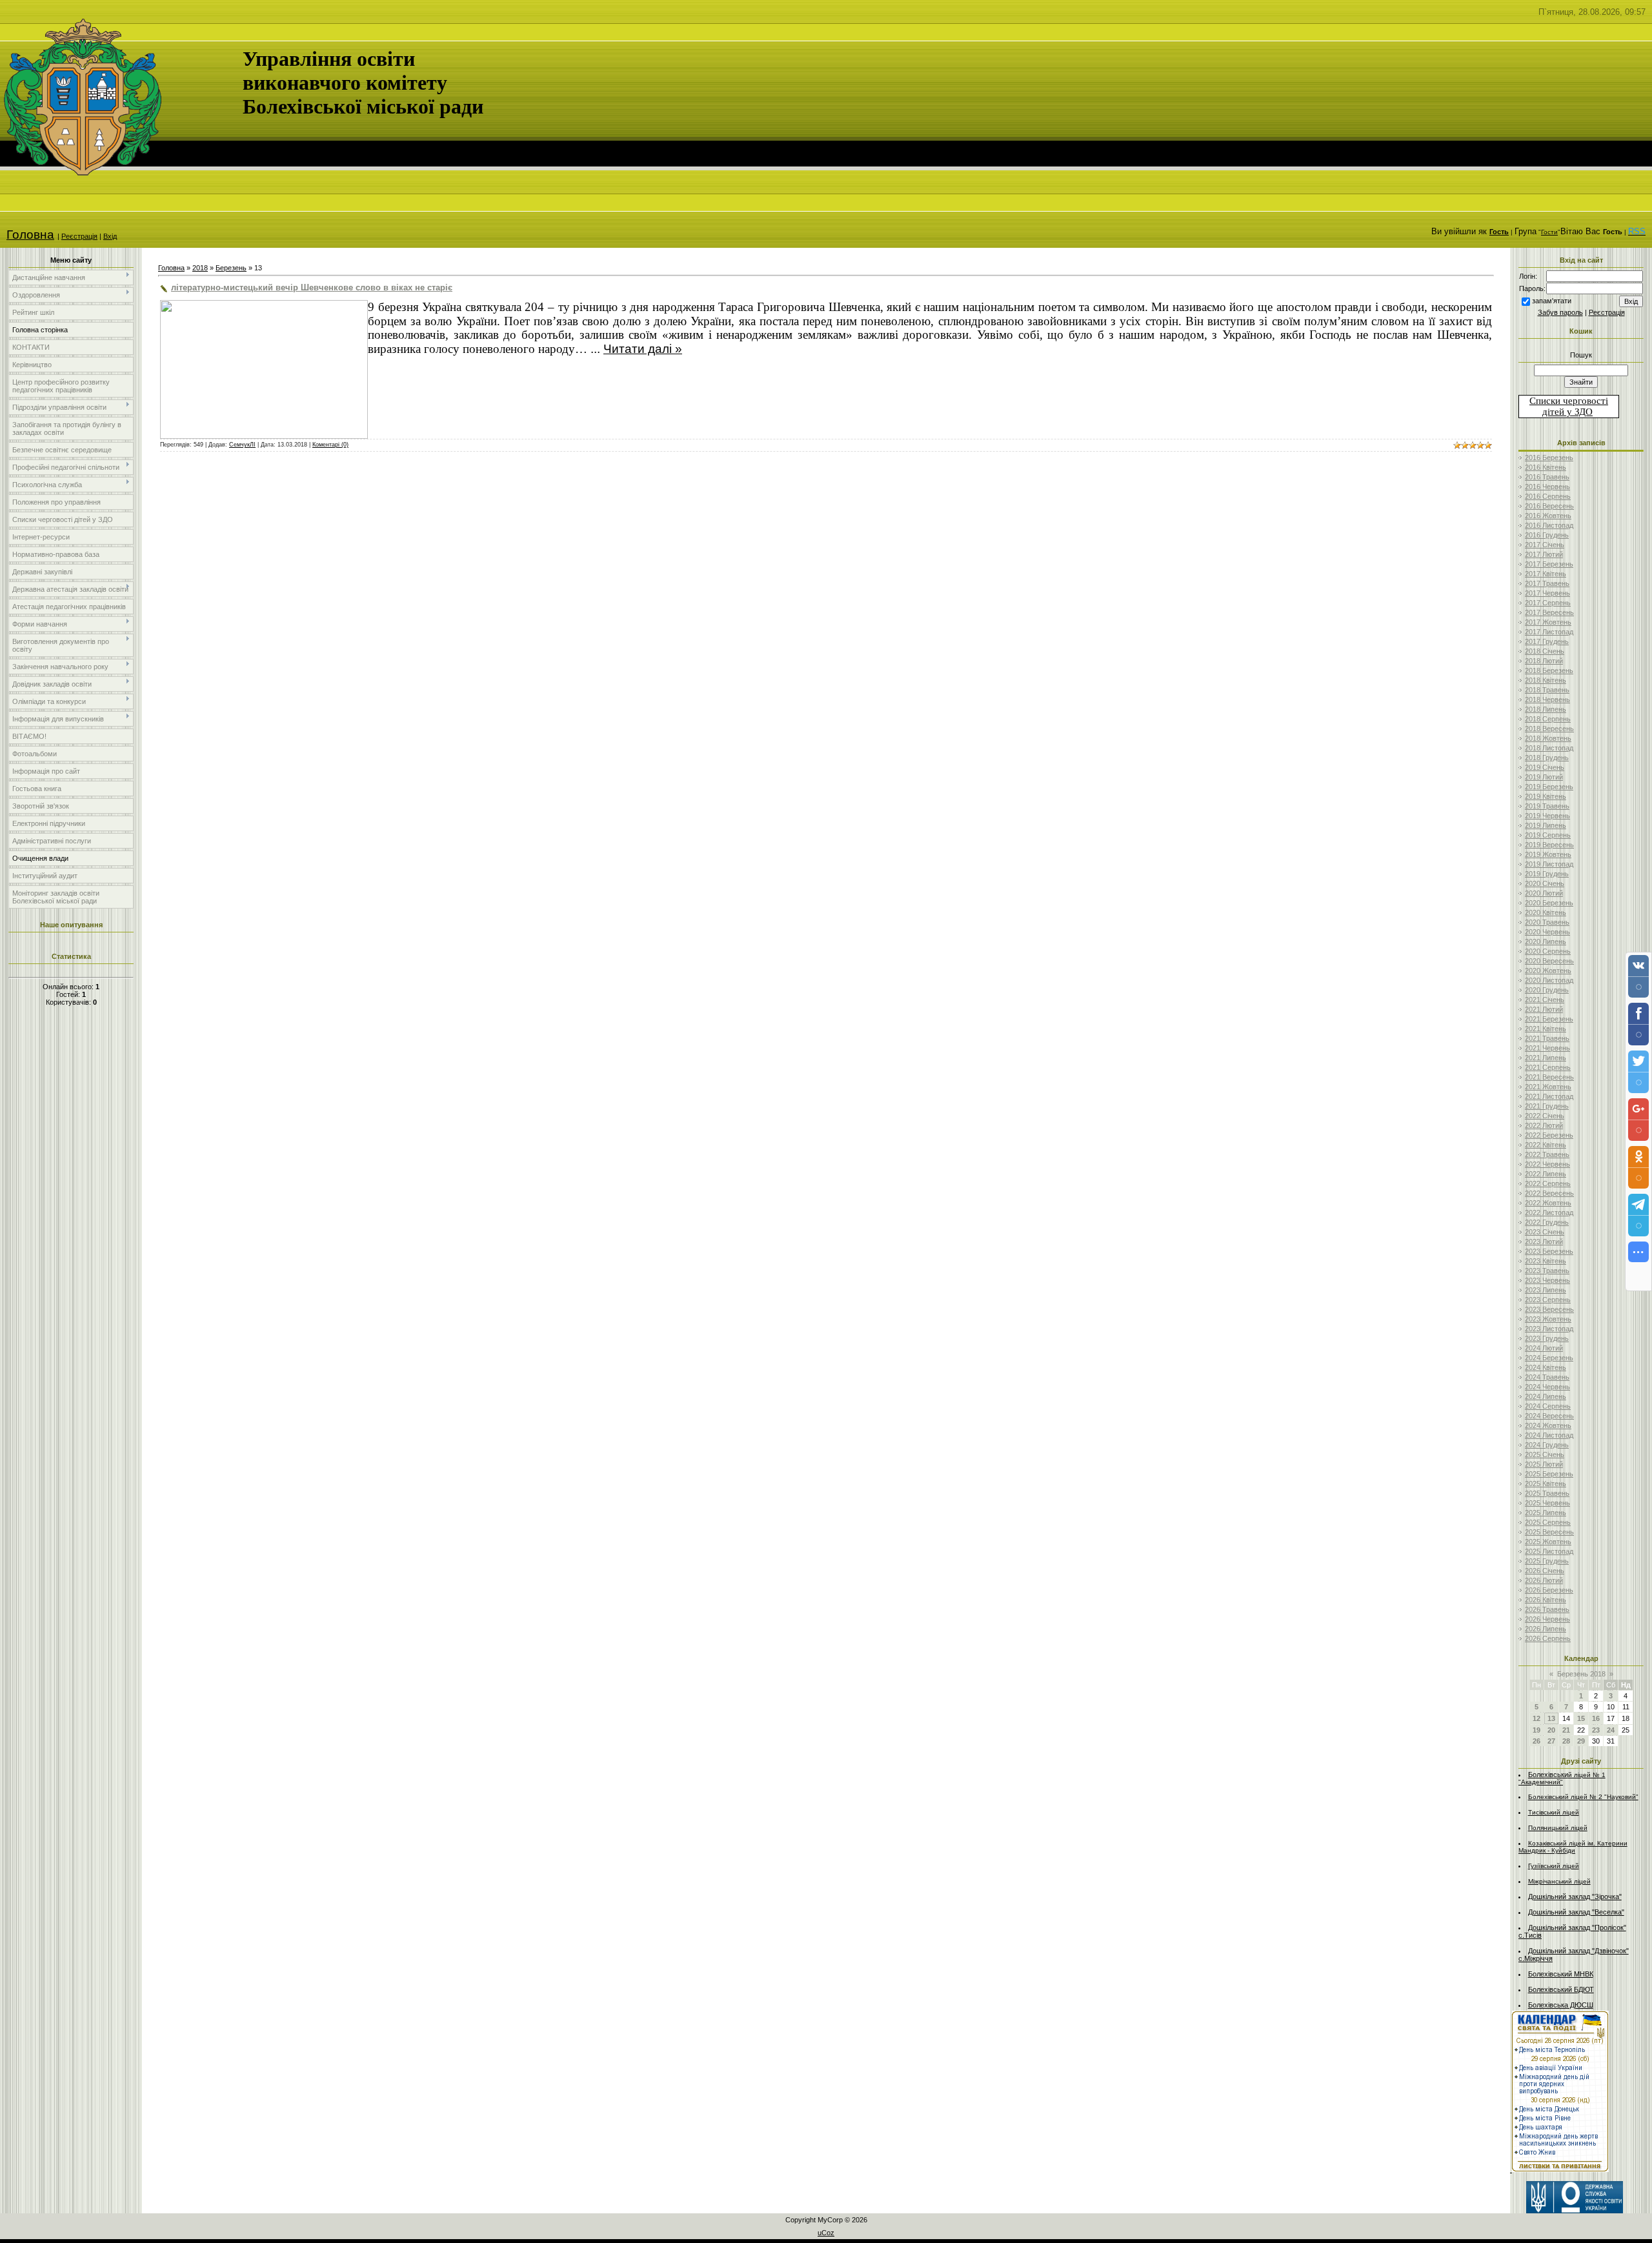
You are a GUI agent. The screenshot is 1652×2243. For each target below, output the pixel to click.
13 (1551, 1718)
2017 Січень (1545, 545)
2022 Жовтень (1548, 1203)
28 (1566, 1741)
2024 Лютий (1544, 1348)
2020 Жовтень (1548, 971)
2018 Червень (1547, 699)
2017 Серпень (1548, 603)
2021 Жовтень (1548, 1087)
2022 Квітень (1546, 1145)
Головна (30, 235)
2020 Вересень (1549, 961)
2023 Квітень (1546, 1261)
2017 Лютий (1544, 554)
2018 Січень (1545, 651)
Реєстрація (79, 236)
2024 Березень (1549, 1358)
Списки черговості (1569, 401)
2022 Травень (1547, 1154)
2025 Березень (1549, 1474)
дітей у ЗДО (1567, 412)
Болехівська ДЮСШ (1561, 2005)
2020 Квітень (1546, 912)
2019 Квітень (1546, 796)
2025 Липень (1546, 1513)
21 (1566, 1730)
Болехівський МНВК (1561, 1974)
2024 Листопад (1549, 1435)
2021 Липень (1546, 1058)
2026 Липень (1546, 1629)
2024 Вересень (1549, 1416)
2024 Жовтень (1548, 1425)
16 (1596, 1718)
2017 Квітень (1546, 574)
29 (1581, 1741)
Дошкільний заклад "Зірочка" (1575, 1896)
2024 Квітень (1546, 1367)
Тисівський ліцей (1554, 1812)
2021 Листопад (1549, 1096)
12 (1536, 1718)
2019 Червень (1547, 816)
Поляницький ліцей (1558, 1828)
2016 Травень (1547, 477)
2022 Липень (1546, 1174)
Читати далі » (643, 349)
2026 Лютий (1544, 1580)
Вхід (110, 236)
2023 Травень (1547, 1271)
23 (1596, 1730)
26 (1536, 1741)
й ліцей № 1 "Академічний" (1562, 1778)
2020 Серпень (1548, 951)
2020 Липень (1546, 941)
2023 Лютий (1544, 1242)
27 (1551, 1741)
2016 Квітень (1546, 467)
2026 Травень (1547, 1609)
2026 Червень (1547, 1619)
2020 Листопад (1549, 980)
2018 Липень (1546, 709)
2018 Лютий (1544, 661)
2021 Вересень (1549, 1077)
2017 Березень (1549, 564)
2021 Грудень (1547, 1106)
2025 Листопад (1549, 1551)
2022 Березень (1549, 1135)
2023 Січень (1545, 1232)
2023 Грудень (1547, 1338)
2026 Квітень (1546, 1600)
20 (1551, 1730)
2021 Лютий (1544, 1009)
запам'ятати (1552, 301)
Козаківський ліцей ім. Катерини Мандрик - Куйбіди (1573, 1847)
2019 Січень (1545, 767)
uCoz (826, 2233)
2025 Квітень (1546, 1484)
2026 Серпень (1548, 1638)
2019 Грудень (1547, 874)
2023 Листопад (1549, 1329)
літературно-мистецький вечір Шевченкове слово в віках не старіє (312, 287)
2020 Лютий (1544, 893)
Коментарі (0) (330, 445)
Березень (231, 268)
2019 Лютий (1544, 777)
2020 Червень (1547, 932)
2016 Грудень (1547, 535)
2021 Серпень (1548, 1067)
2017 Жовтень (1548, 622)
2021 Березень (1549, 1019)
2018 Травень (1547, 690)
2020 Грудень (1547, 990)
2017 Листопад (1549, 632)
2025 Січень (1545, 1454)
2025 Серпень (1548, 1522)
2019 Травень (1547, 806)
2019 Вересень (1549, 845)
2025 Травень (1547, 1493)
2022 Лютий (1544, 1125)
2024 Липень (1546, 1396)
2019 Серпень (1548, 835)
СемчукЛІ (242, 445)
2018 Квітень (1546, 680)
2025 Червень (1547, 1503)
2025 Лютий (1544, 1464)
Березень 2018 (1581, 1674)
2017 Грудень (1547, 641)
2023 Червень (1547, 1280)
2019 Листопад (1549, 864)
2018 (200, 268)
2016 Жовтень (1548, 516)
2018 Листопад (1549, 748)
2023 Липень (1546, 1290)
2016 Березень (1549, 458)
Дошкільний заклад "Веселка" (1576, 1912)
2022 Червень (1547, 1164)
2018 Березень (1549, 670)
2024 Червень (1547, 1387)
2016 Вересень (1549, 506)
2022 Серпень (1548, 1183)
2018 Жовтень (1548, 738)
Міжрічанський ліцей (1559, 1881)
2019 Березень (1549, 787)
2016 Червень (1547, 487)
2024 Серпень (1548, 1406)
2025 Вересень (1549, 1532)
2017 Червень (1547, 593)
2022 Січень (1545, 1116)
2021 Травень (1547, 1038)
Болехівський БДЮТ (1561, 1989)
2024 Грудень (1547, 1445)
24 (1611, 1730)
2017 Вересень (1549, 612)
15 (1581, 1718)
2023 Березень (1549, 1251)
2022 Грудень (1547, 1222)
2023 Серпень (1548, 1300)
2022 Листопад (1549, 1212)
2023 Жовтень (1548, 1319)
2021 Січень (1545, 1000)
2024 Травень (1547, 1377)
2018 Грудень (1547, 758)
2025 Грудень (1547, 1561)
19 (1536, 1730)
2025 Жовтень (1548, 1542)
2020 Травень (1547, 922)
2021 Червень (1547, 1048)
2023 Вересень (1549, 1309)
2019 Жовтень (1548, 854)
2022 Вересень (1549, 1193)
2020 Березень (1549, 903)
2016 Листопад (1549, 525)
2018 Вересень (1549, 729)
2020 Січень (1545, 883)
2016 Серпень (1548, 496)
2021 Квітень (1546, 1029)
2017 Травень (1547, 583)
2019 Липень (1546, 825)
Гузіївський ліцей (1554, 1866)
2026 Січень (1545, 1571)
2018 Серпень (1548, 719)
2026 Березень (1549, 1590)
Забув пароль (1560, 312)
